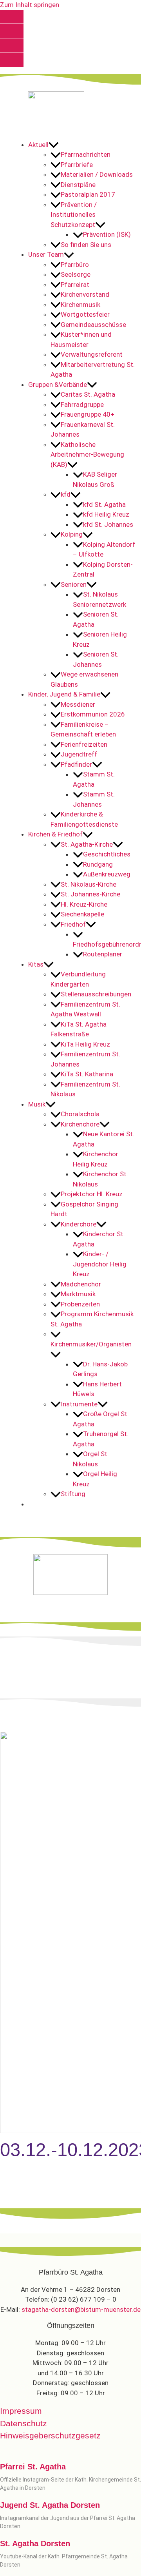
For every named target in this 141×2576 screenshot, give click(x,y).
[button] (82, 145)
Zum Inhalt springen (30, 5)
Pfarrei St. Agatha (33, 2467)
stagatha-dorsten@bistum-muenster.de (81, 2309)
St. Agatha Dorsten (35, 2543)
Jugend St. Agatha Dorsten (50, 2505)
